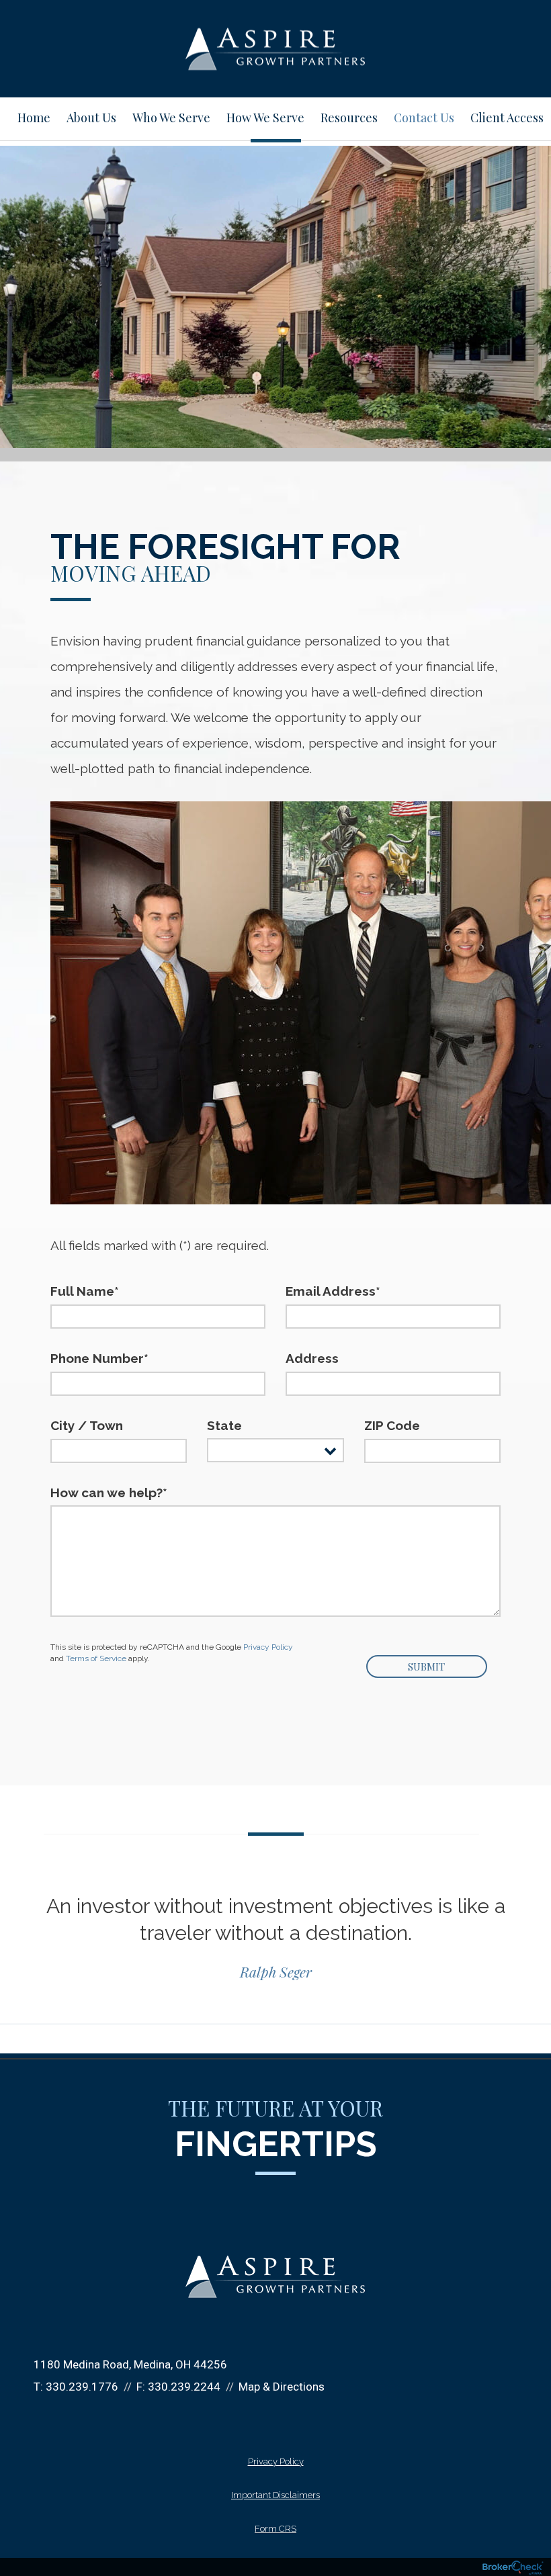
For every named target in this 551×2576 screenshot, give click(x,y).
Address (312, 1358)
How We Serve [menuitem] (265, 118)
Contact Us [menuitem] (424, 118)
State (224, 1425)
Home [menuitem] (34, 118)
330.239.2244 (184, 2387)
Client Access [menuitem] (507, 118)
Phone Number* (99, 1358)
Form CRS (275, 2529)
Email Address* (333, 1291)
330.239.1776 (82, 2387)
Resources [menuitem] (349, 118)
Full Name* (85, 1291)
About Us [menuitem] (91, 118)
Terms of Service (96, 1658)
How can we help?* (109, 1493)
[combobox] (275, 1450)
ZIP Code (392, 1425)
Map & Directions (282, 2387)
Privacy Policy (268, 1647)
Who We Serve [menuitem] (171, 118)
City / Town (87, 1425)
